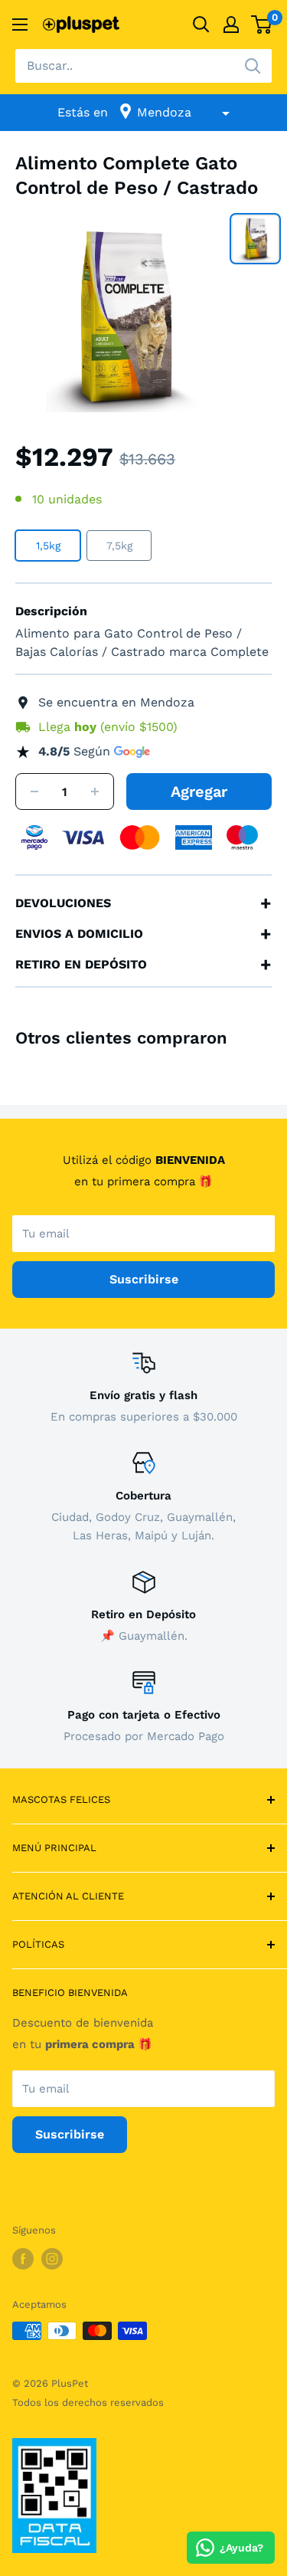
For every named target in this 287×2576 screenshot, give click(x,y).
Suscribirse (144, 1279)
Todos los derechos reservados (88, 2402)
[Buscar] (253, 66)
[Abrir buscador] (201, 25)
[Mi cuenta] (231, 25)
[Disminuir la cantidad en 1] (34, 792)
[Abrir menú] (20, 25)
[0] (262, 25)
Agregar (199, 791)
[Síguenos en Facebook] (23, 2259)
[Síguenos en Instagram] (52, 2259)
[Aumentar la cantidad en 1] (95, 792)
